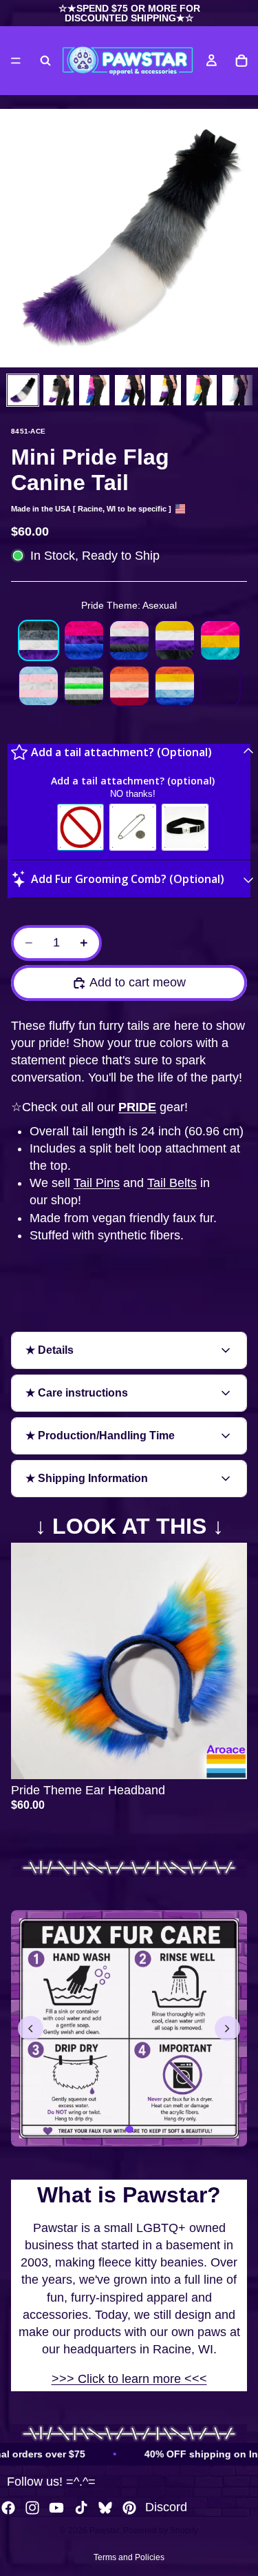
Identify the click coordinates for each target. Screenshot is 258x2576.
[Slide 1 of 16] (23, 390)
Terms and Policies (129, 2557)
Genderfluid (129, 640)
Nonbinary (175, 640)
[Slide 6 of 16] (202, 390)
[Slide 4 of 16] (130, 390)
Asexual (39, 640)
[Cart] (241, 61)
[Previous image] (31, 2028)
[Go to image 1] (129, 2129)
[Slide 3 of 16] (94, 390)
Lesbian (129, 686)
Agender (84, 686)
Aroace (175, 686)
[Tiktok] (81, 2508)
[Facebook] (8, 2508)
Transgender (39, 686)
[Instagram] (32, 2508)
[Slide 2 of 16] (58, 390)
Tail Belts (172, 1183)
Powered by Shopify (161, 2531)
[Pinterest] (129, 2508)
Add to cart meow (138, 982)
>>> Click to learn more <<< (129, 2379)
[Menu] (16, 61)
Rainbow (220, 686)
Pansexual (220, 640)
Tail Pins (97, 1183)
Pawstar (104, 2531)
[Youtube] (56, 2508)
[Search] (45, 61)
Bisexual (84, 640)
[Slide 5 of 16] (166, 390)
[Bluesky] (105, 2508)
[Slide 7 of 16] (237, 390)
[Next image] (227, 2028)
